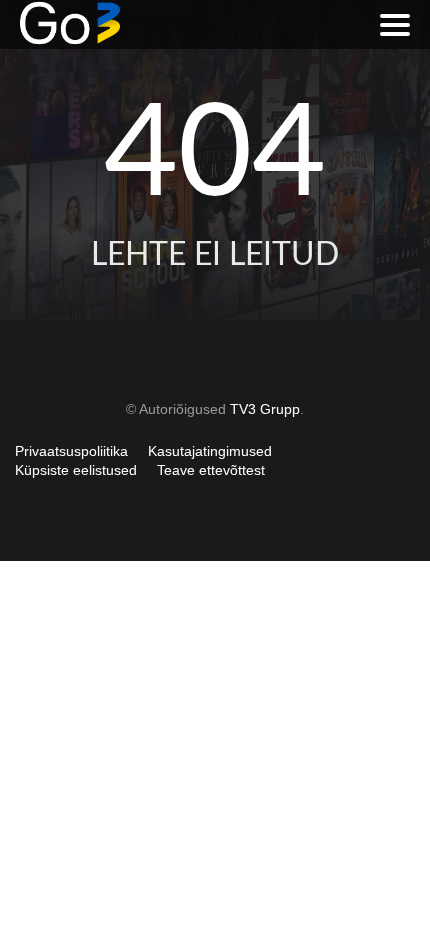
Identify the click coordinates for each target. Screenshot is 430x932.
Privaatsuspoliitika (71, 451)
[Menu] (395, 25)
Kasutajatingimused (210, 451)
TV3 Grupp (265, 409)
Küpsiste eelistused (76, 470)
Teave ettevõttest (211, 470)
